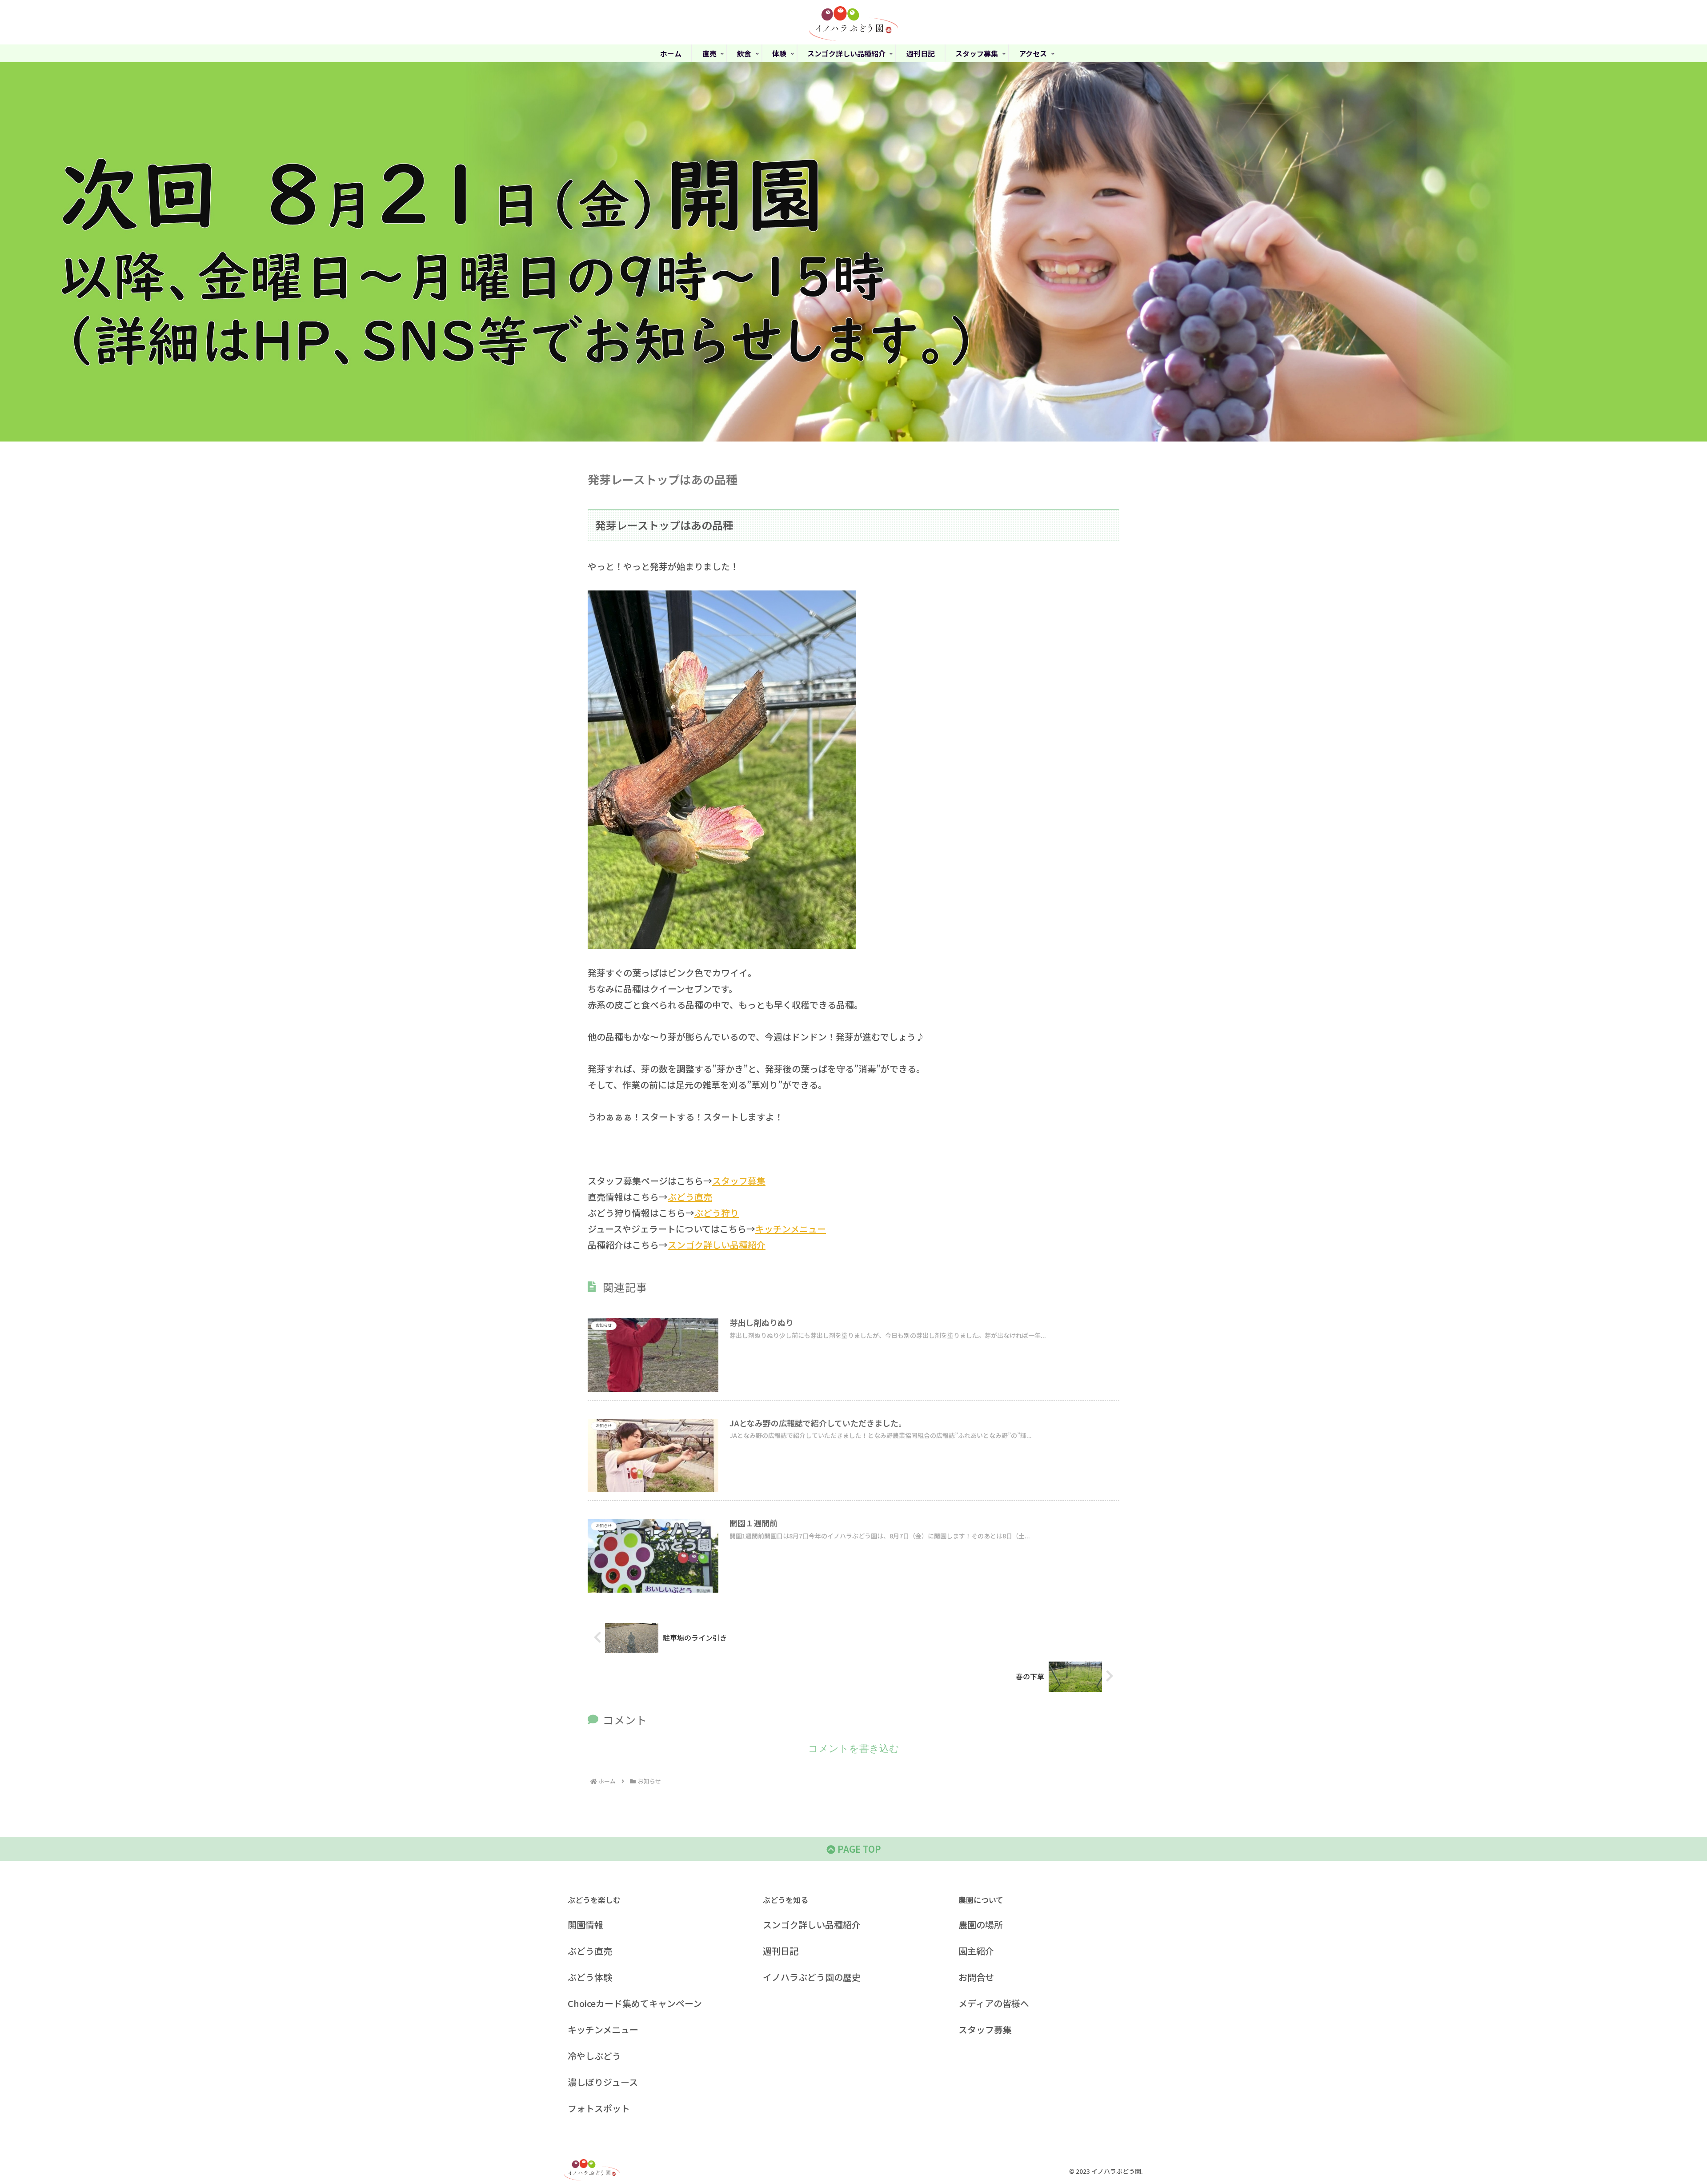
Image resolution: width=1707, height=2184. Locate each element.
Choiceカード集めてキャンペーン (635, 2003)
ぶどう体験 (590, 1977)
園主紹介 (976, 1951)
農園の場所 (981, 1925)
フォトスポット (599, 2108)
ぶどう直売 (690, 1197)
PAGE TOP (858, 1849)
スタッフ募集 (739, 1181)
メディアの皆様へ (994, 2003)
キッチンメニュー (791, 1229)
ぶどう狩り (717, 1213)
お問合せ (976, 1977)
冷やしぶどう (594, 2056)
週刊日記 (781, 1951)
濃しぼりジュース (603, 2082)
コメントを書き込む (854, 1748)
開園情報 (585, 1925)
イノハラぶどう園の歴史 (812, 1977)
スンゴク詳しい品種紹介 (717, 1245)
